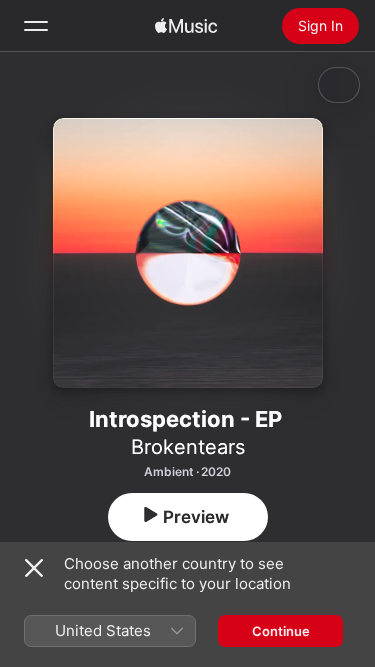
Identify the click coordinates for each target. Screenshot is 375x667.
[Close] (34, 568)
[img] (186, 26)
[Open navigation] (36, 26)
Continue (281, 631)
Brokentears (188, 447)
